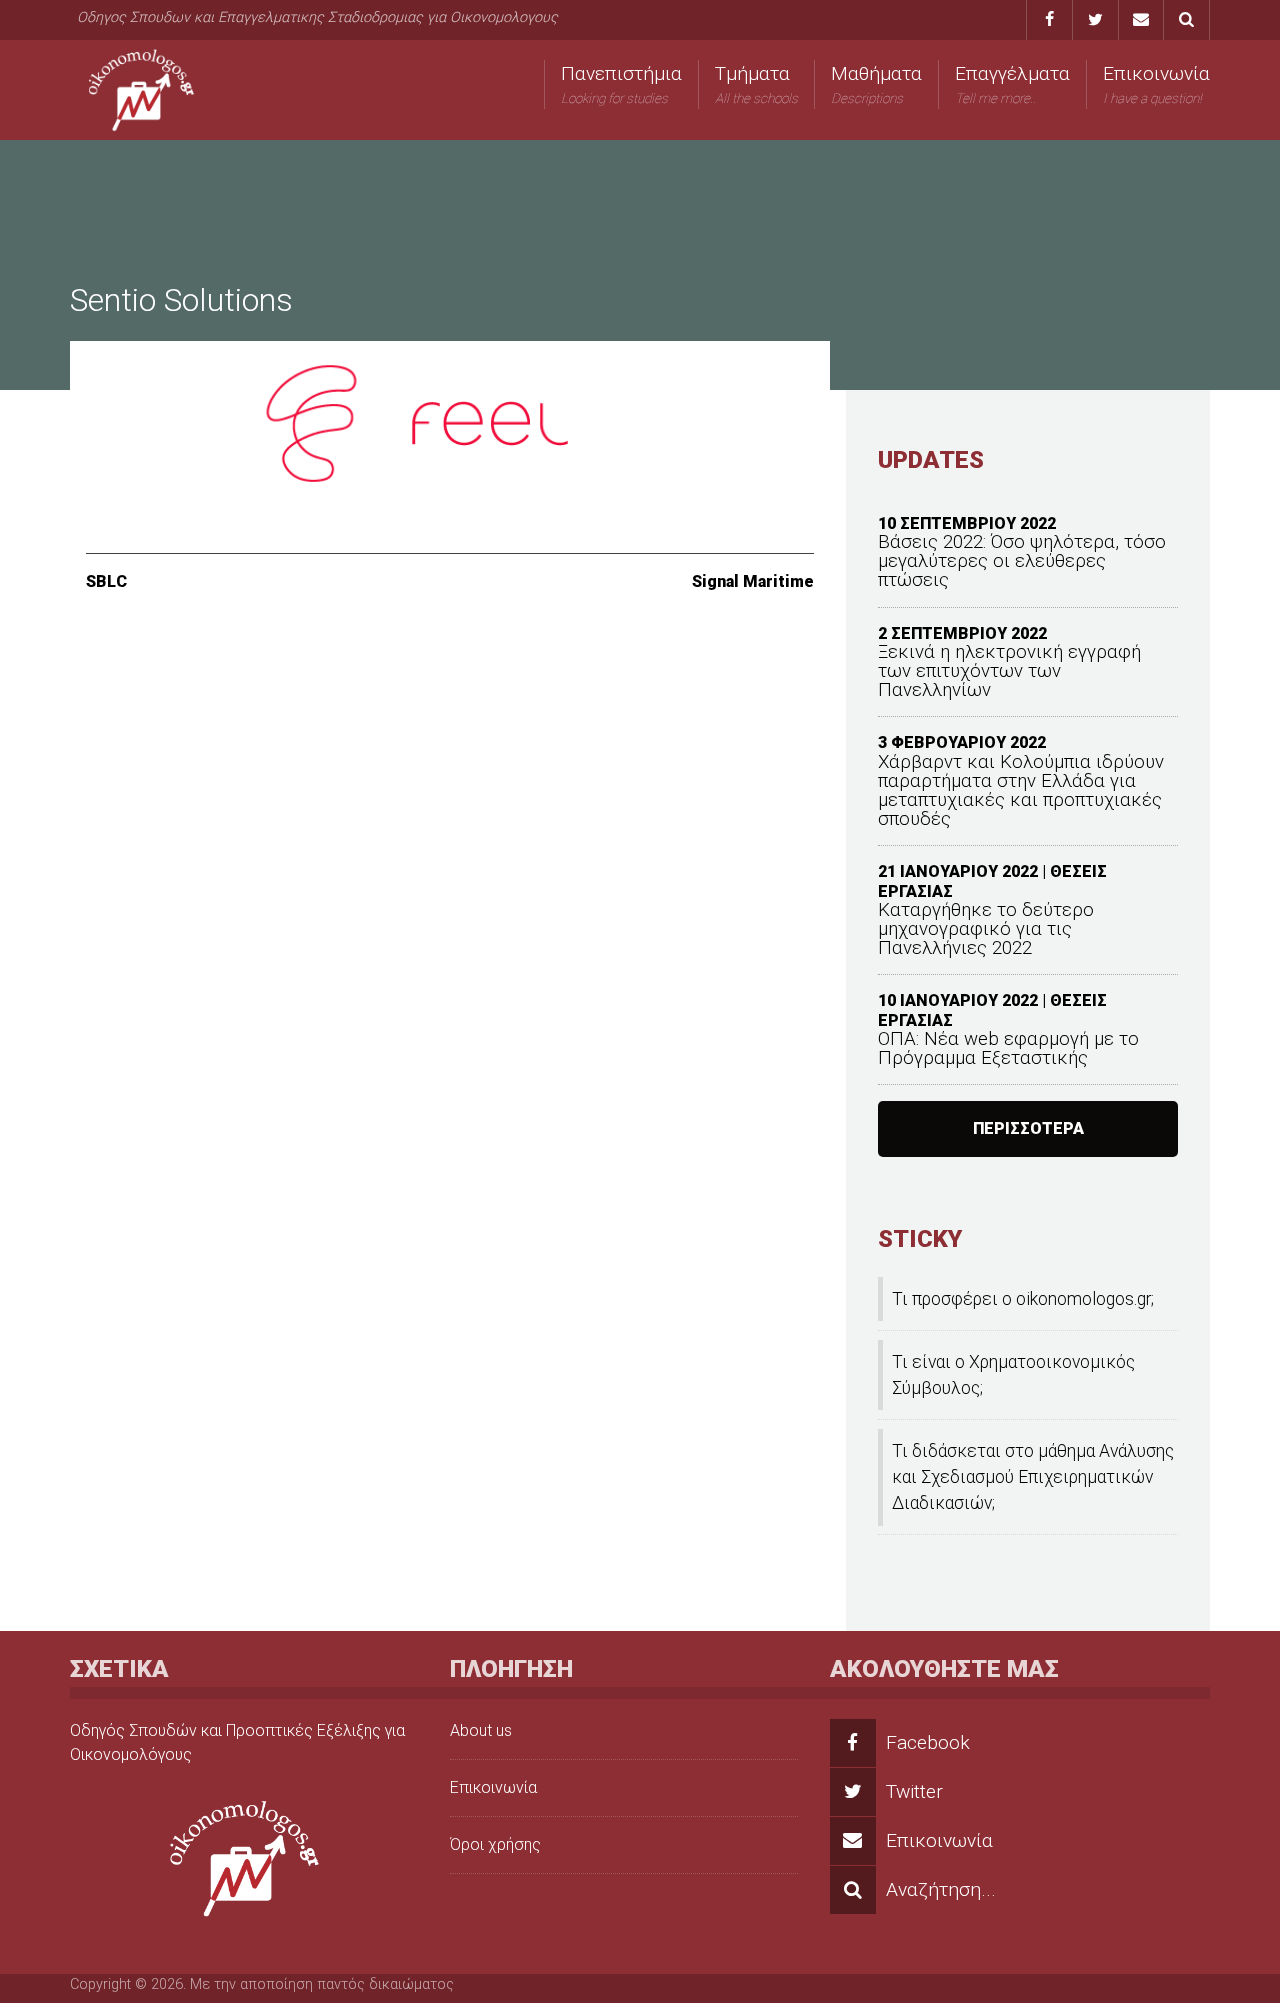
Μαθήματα (876, 84)
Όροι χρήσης (495, 1844)
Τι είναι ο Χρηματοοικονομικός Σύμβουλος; (1013, 1375)
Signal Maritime (753, 581)
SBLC (106, 581)
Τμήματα (756, 84)
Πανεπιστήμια (621, 84)
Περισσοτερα (1028, 1128)
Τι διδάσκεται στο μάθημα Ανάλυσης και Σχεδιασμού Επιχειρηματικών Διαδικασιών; (1033, 1477)
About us (481, 1730)
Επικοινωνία (1156, 84)
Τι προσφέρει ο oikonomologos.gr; (1023, 1299)
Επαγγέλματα (1012, 84)
